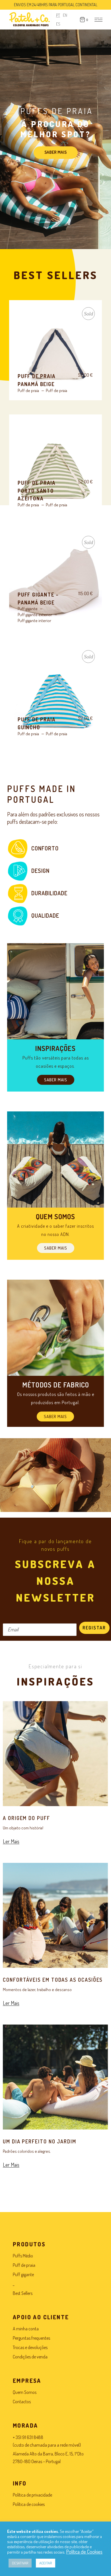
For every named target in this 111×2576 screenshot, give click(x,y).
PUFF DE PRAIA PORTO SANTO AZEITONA (36, 491)
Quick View (29, 312)
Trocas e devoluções (30, 2347)
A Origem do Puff (26, 1818)
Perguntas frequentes (31, 2338)
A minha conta (26, 2329)
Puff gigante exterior (35, 615)
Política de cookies (29, 2504)
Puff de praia (28, 390)
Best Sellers (23, 2293)
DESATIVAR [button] (20, 2563)
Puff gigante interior (34, 621)
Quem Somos (25, 2392)
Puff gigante (28, 609)
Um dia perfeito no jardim (40, 2141)
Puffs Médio (23, 2256)
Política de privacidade (32, 2495)
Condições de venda (30, 2357)
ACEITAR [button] (46, 2563)
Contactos (22, 2402)
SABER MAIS (55, 152)
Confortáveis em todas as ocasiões (53, 1980)
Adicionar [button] (55, 469)
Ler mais (55, 354)
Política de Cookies (84, 2552)
